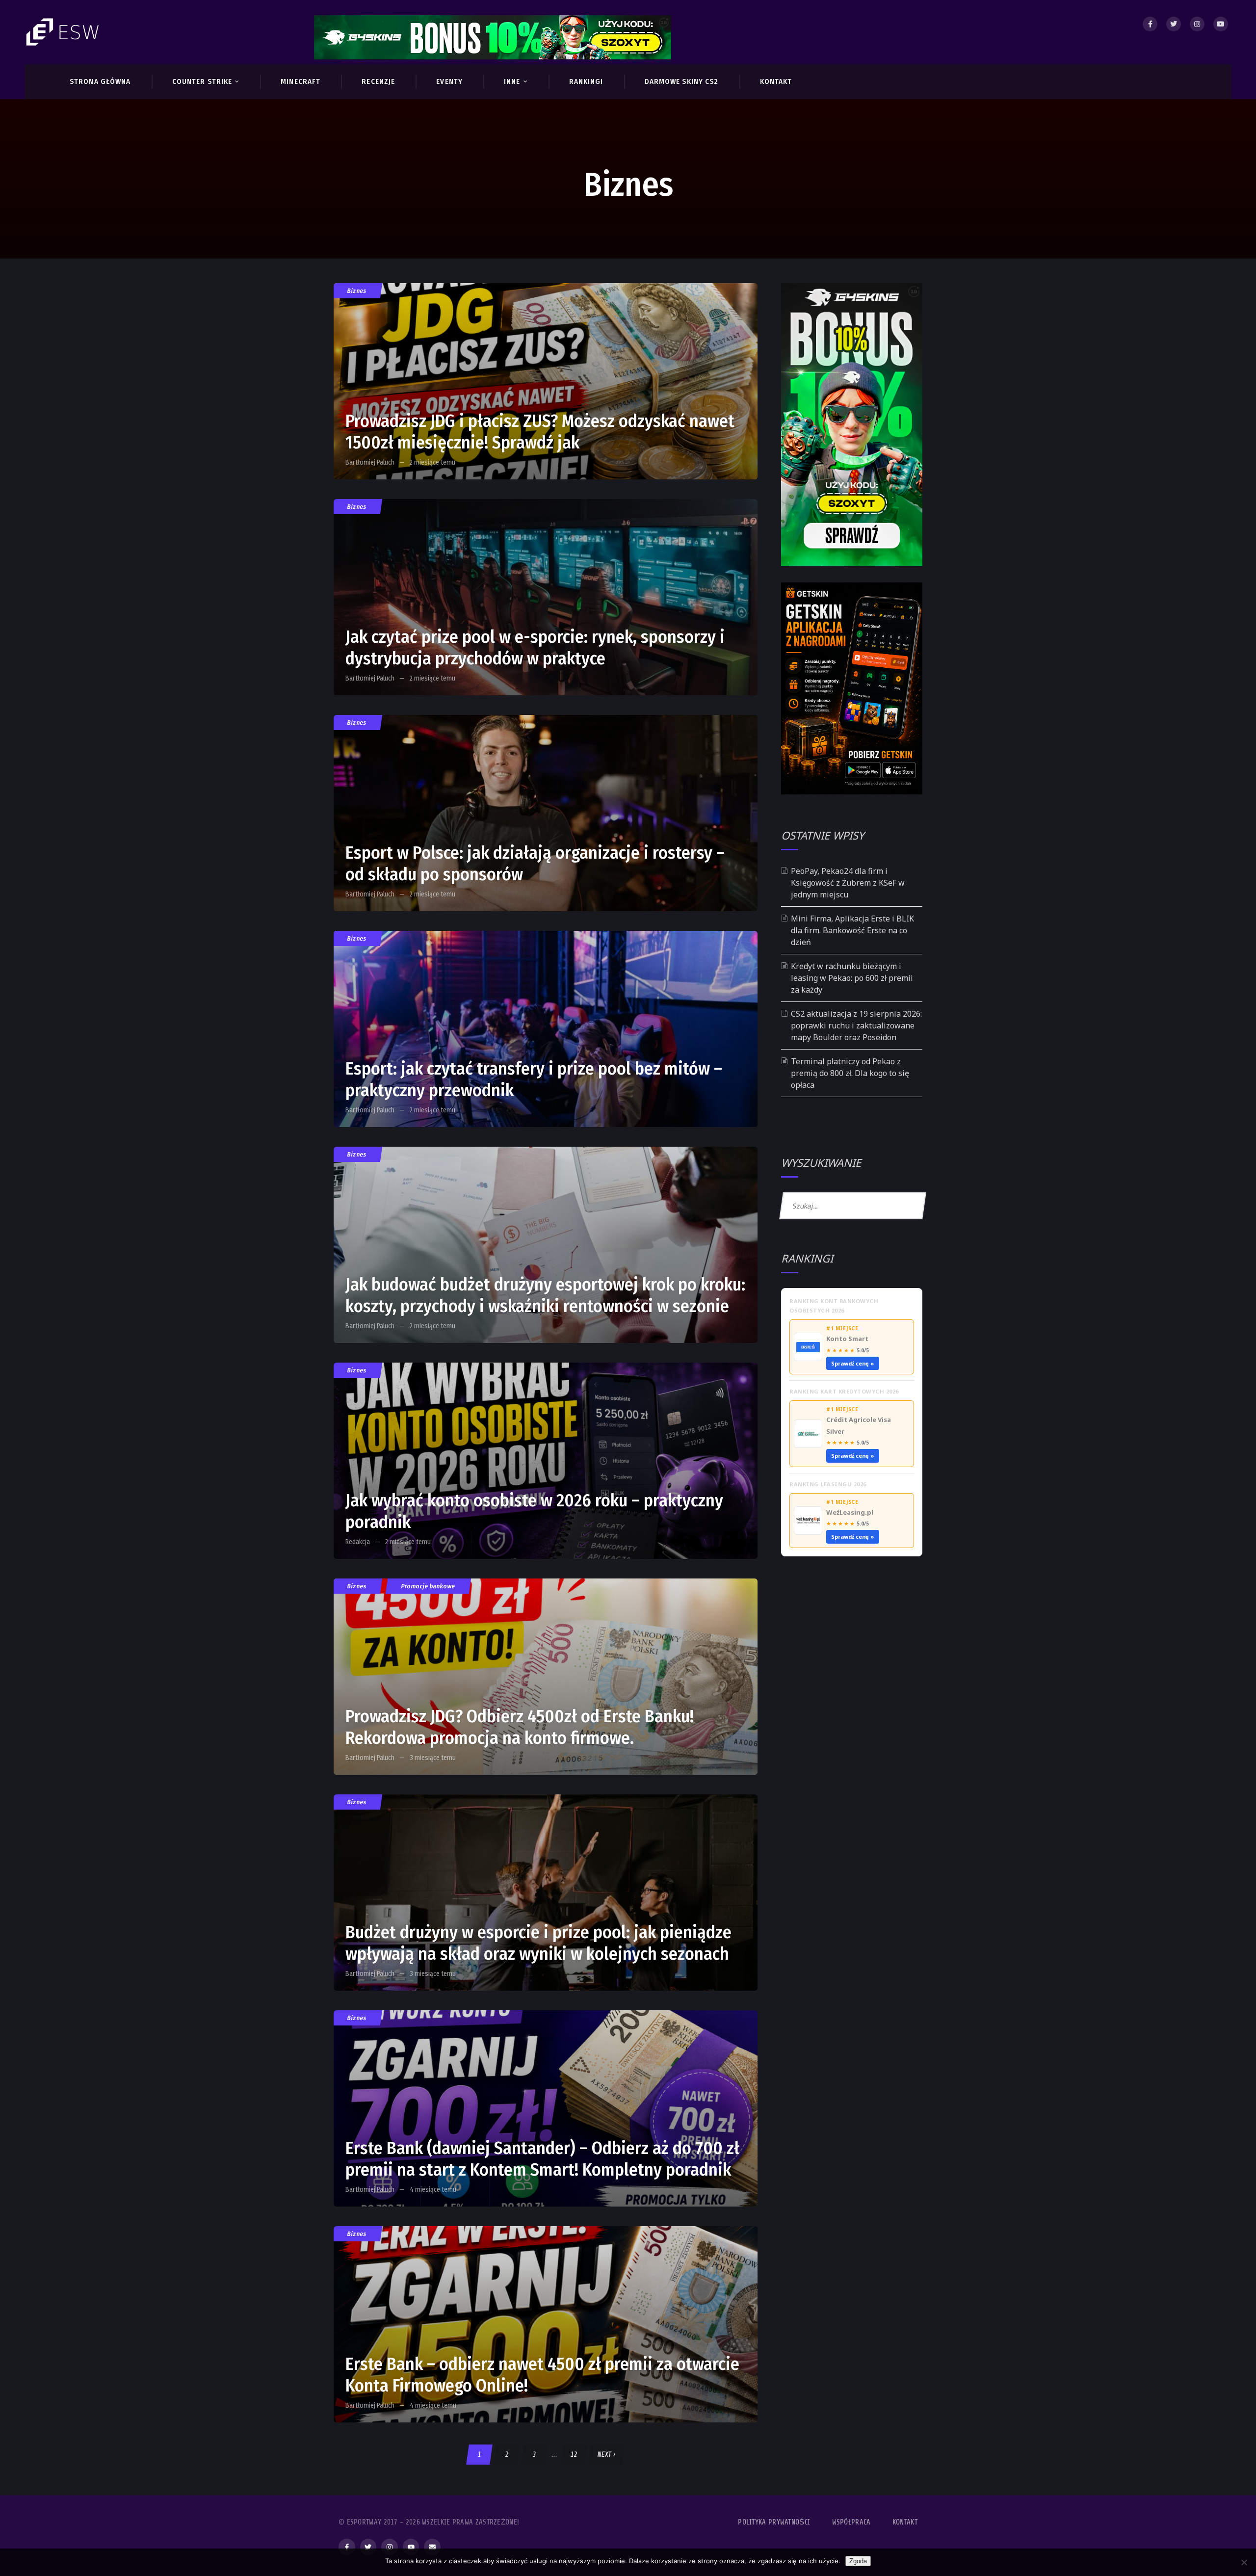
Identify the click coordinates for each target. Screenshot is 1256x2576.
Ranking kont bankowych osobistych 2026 (834, 1306)
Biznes (357, 291)
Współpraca (851, 2522)
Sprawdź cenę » (853, 1363)
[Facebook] (1150, 24)
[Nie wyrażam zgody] (1244, 2562)
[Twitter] (1174, 24)
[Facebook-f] (347, 2547)
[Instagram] (1197, 24)
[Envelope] (432, 2547)
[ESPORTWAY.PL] (64, 32)
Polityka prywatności (774, 2522)
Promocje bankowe (428, 1586)
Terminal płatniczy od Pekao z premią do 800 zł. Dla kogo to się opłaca (850, 1073)
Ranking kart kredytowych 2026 (844, 1391)
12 (574, 2455)
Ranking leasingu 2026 (828, 1484)
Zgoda (858, 2561)
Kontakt (905, 2522)
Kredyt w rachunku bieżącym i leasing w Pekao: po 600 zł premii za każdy (852, 978)
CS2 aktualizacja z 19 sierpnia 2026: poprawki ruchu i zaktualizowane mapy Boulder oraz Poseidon (856, 1025)
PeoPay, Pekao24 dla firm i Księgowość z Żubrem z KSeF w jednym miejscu (848, 883)
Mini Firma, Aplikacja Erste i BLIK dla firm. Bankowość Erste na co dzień (852, 930)
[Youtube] (1221, 24)
